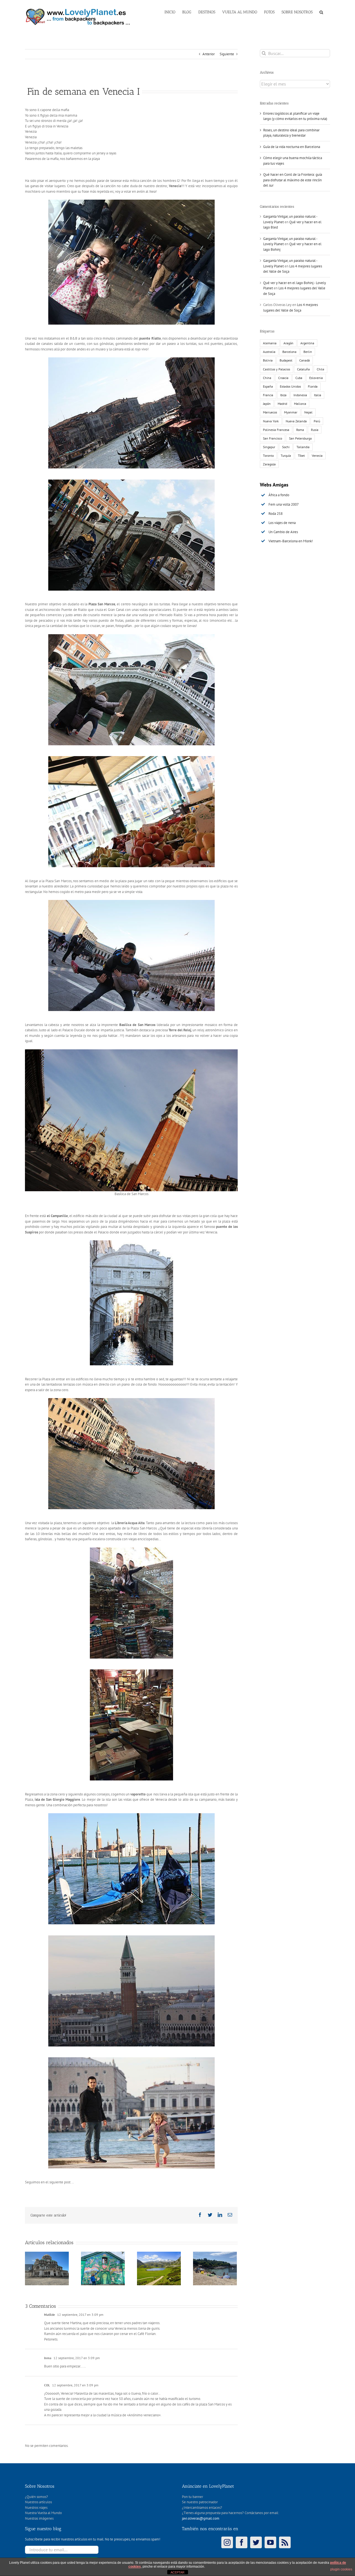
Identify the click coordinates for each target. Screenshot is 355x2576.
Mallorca (300, 404)
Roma (300, 430)
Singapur (269, 447)
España (268, 386)
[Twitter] (256, 2542)
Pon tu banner (192, 2497)
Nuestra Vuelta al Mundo (43, 2513)
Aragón (288, 343)
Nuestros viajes (36, 2508)
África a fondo (279, 495)
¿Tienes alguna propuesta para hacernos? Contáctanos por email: (230, 2513)
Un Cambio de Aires (283, 532)
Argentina (307, 343)
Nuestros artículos (38, 2502)
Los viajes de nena (282, 523)
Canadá (305, 360)
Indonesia (300, 395)
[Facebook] (242, 2542)
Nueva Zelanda (296, 421)
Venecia (317, 456)
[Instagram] (227, 2542)
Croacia (283, 378)
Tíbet (301, 456)
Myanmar (291, 412)
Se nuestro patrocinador (200, 2502)
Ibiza (283, 395)
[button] (321, 12)
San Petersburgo (300, 438)
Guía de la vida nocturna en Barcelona (292, 147)
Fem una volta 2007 (284, 504)
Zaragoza (269, 464)
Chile (320, 369)
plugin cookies (341, 2569)
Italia (318, 395)
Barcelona (289, 352)
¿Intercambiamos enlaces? (202, 2508)
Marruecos (270, 412)
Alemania (270, 343)
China (267, 378)
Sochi (286, 447)
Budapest (286, 360)
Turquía (286, 456)
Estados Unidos (290, 386)
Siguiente (227, 54)
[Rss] (285, 2542)
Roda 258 (276, 514)
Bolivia (268, 360)
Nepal (308, 412)
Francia (268, 395)
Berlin (308, 352)
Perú (317, 421)
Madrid (282, 404)
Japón (267, 404)
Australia (269, 352)
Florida (313, 386)
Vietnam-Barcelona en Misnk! (291, 541)
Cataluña (303, 369)
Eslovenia (316, 378)
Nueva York (271, 421)
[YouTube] (270, 2542)
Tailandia (303, 447)
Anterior (209, 54)
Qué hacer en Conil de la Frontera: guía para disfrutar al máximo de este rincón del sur (293, 180)
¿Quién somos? (36, 2497)
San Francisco (272, 438)
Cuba (299, 378)
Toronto (268, 456)
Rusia (315, 430)
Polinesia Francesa (276, 430)
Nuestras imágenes (39, 2518)
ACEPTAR (177, 2572)
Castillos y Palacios (277, 369)
